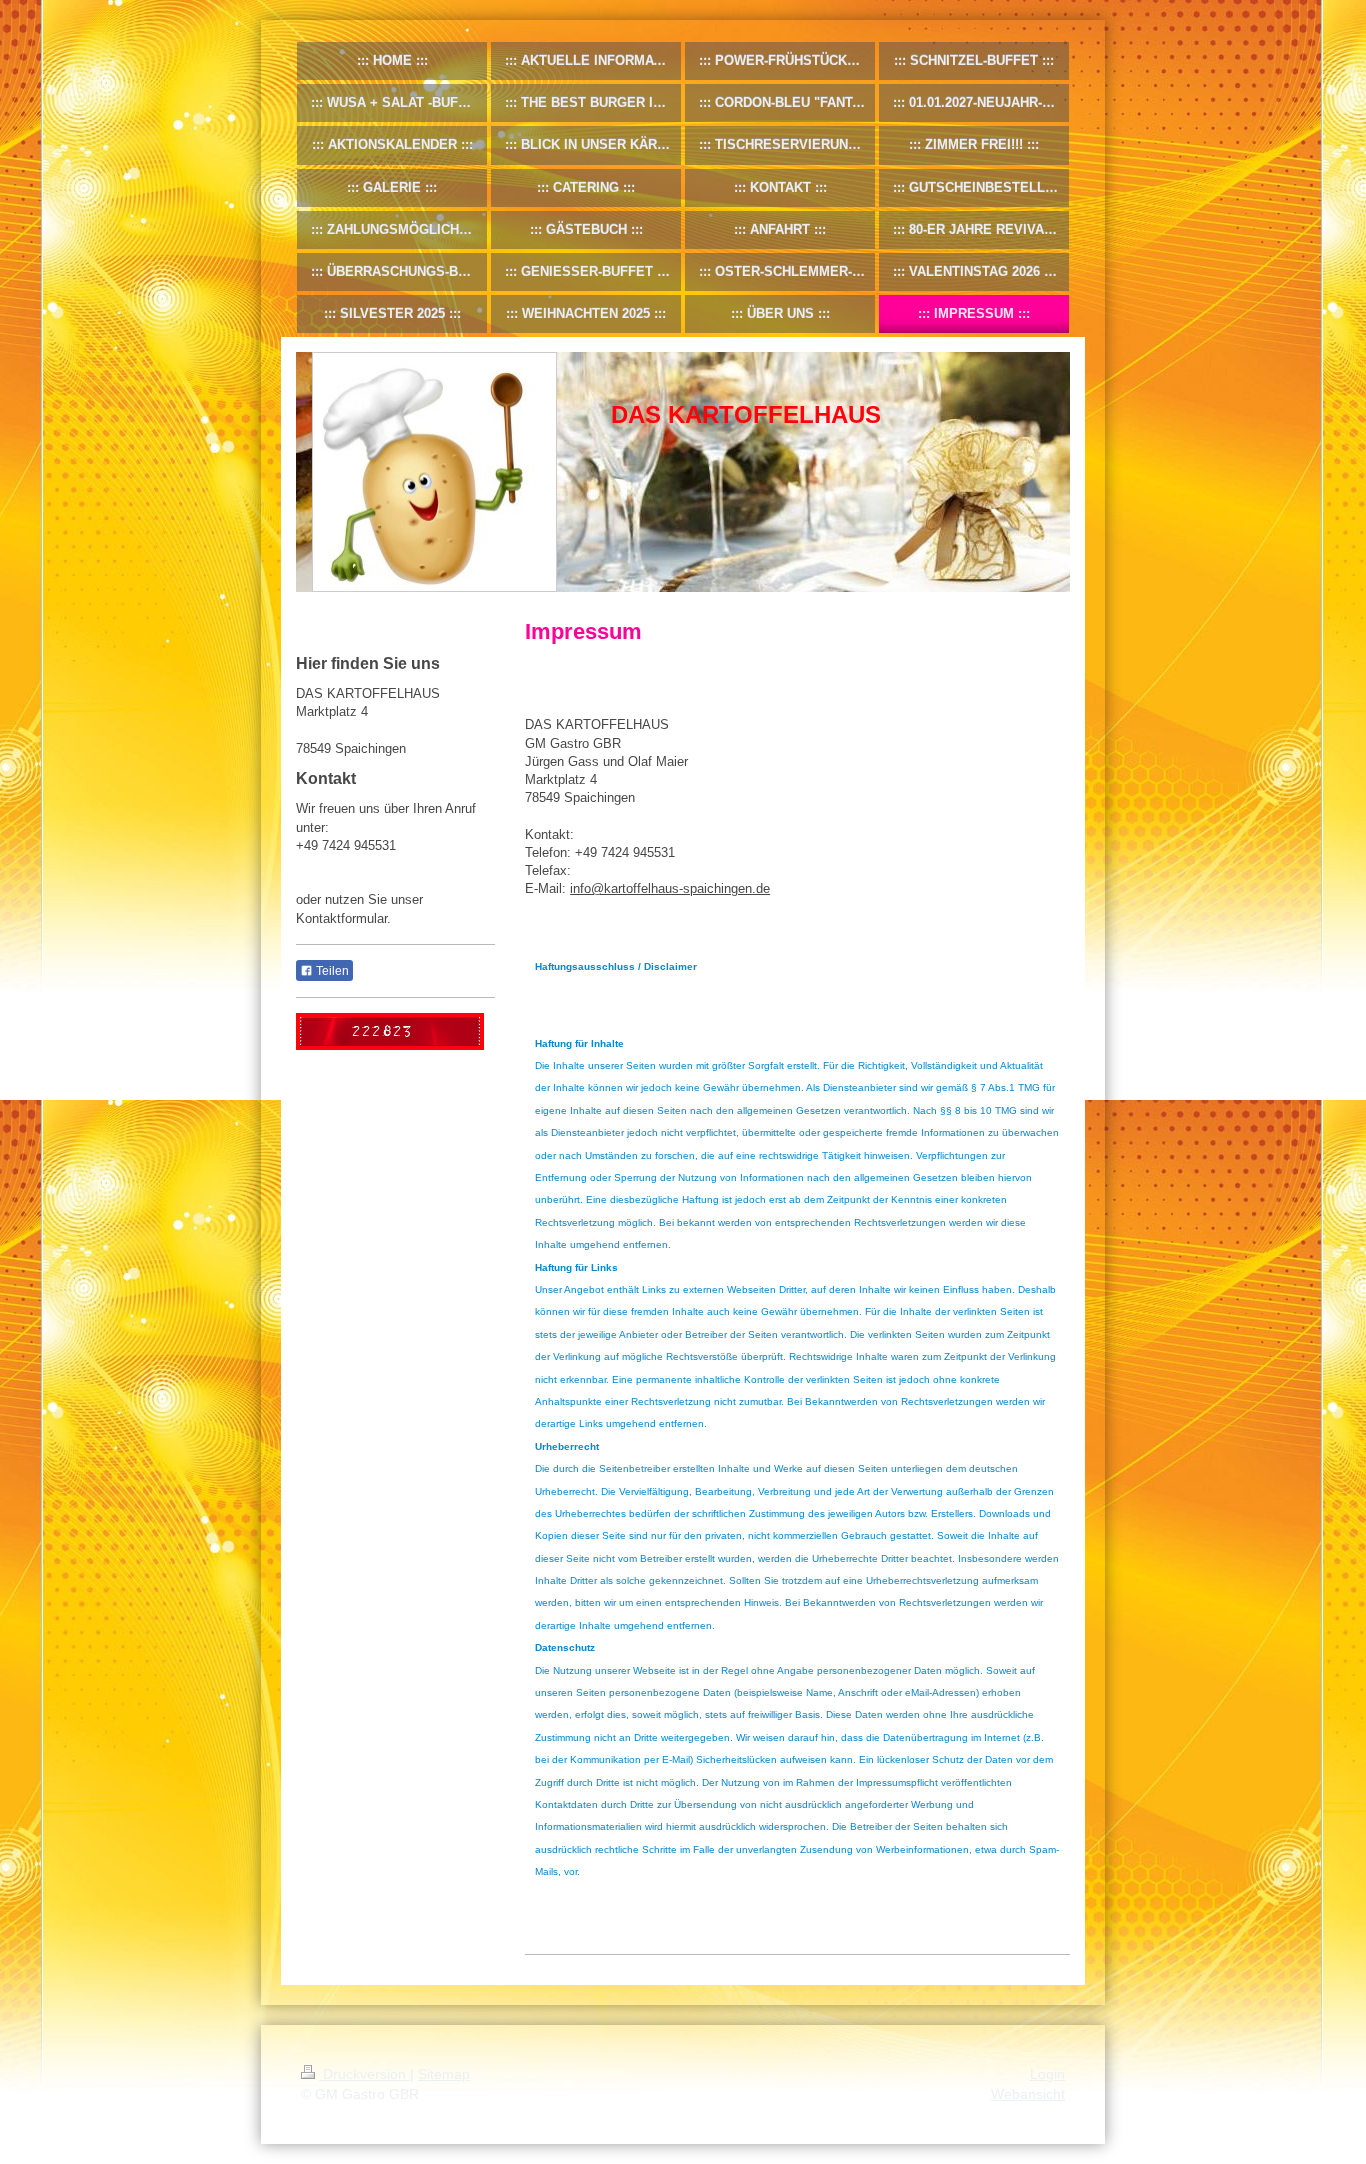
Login (1047, 2074)
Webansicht (1028, 2094)
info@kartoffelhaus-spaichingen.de (670, 888)
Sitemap (444, 2074)
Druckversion (364, 2074)
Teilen (331, 971)
